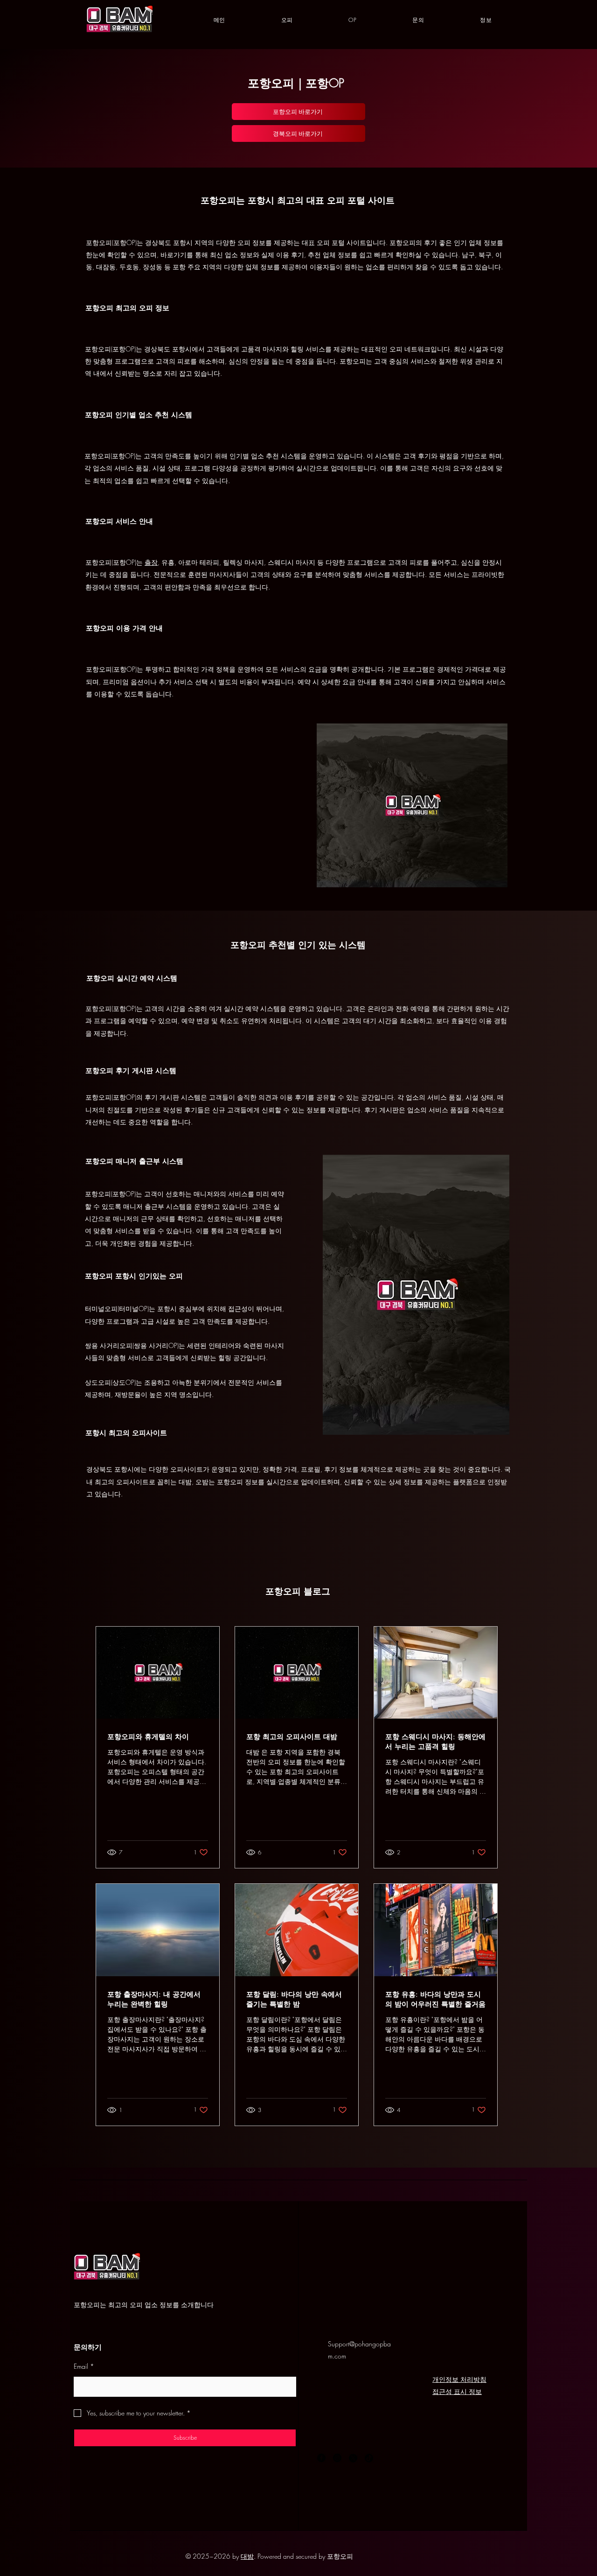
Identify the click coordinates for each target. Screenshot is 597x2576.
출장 (151, 562)
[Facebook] (321, 2458)
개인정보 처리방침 (459, 2379)
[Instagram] (337, 2458)
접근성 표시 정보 (457, 2391)
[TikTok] (369, 2458)
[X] (353, 2458)
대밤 (247, 2556)
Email (84, 2366)
